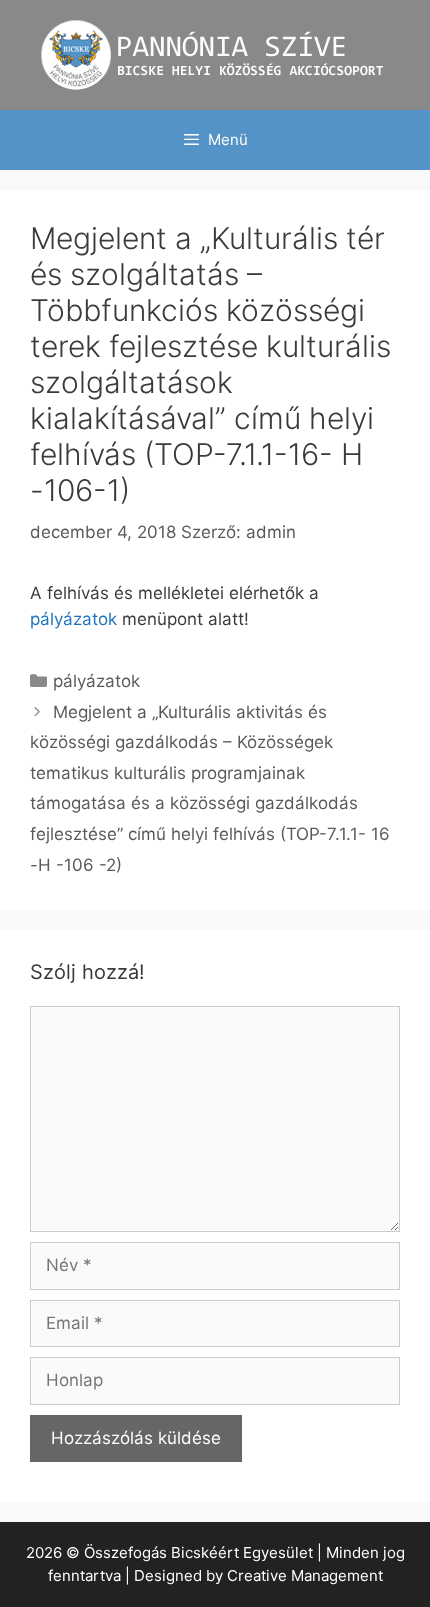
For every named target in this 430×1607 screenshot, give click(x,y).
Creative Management (305, 1575)
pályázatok (73, 619)
